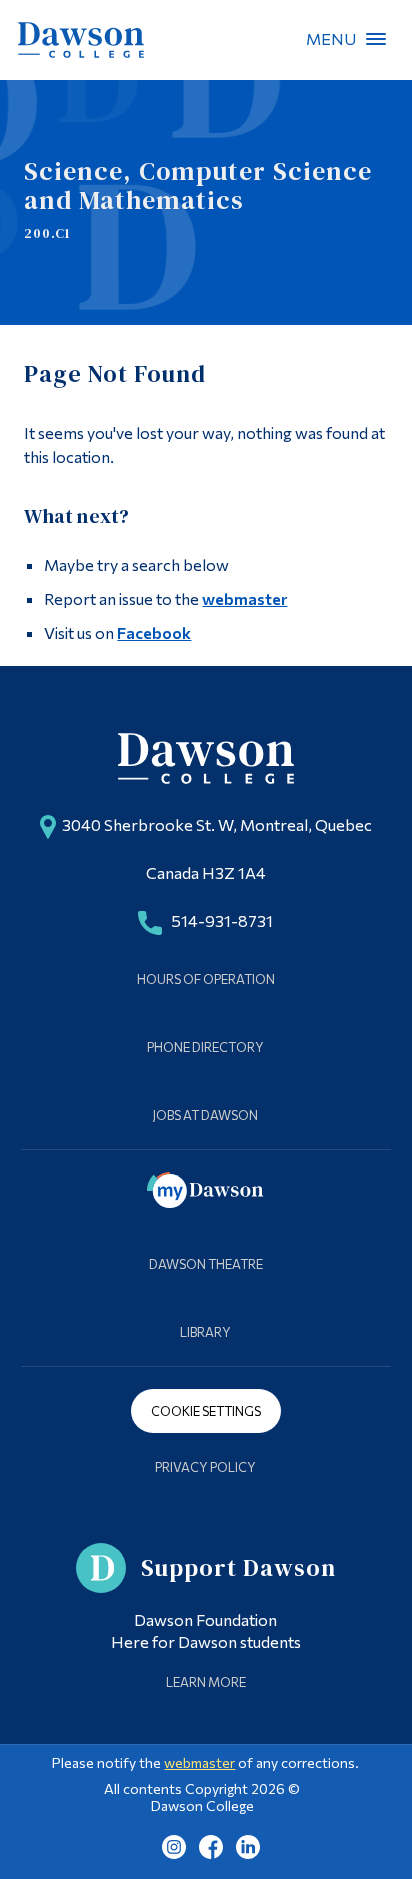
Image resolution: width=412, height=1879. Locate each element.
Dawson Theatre (206, 1264)
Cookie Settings (206, 1411)
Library (205, 1332)
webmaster (244, 598)
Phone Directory (205, 1047)
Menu (376, 39)
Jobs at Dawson (205, 1115)
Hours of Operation (206, 979)
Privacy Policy (205, 1467)
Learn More (206, 1682)
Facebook (154, 632)
